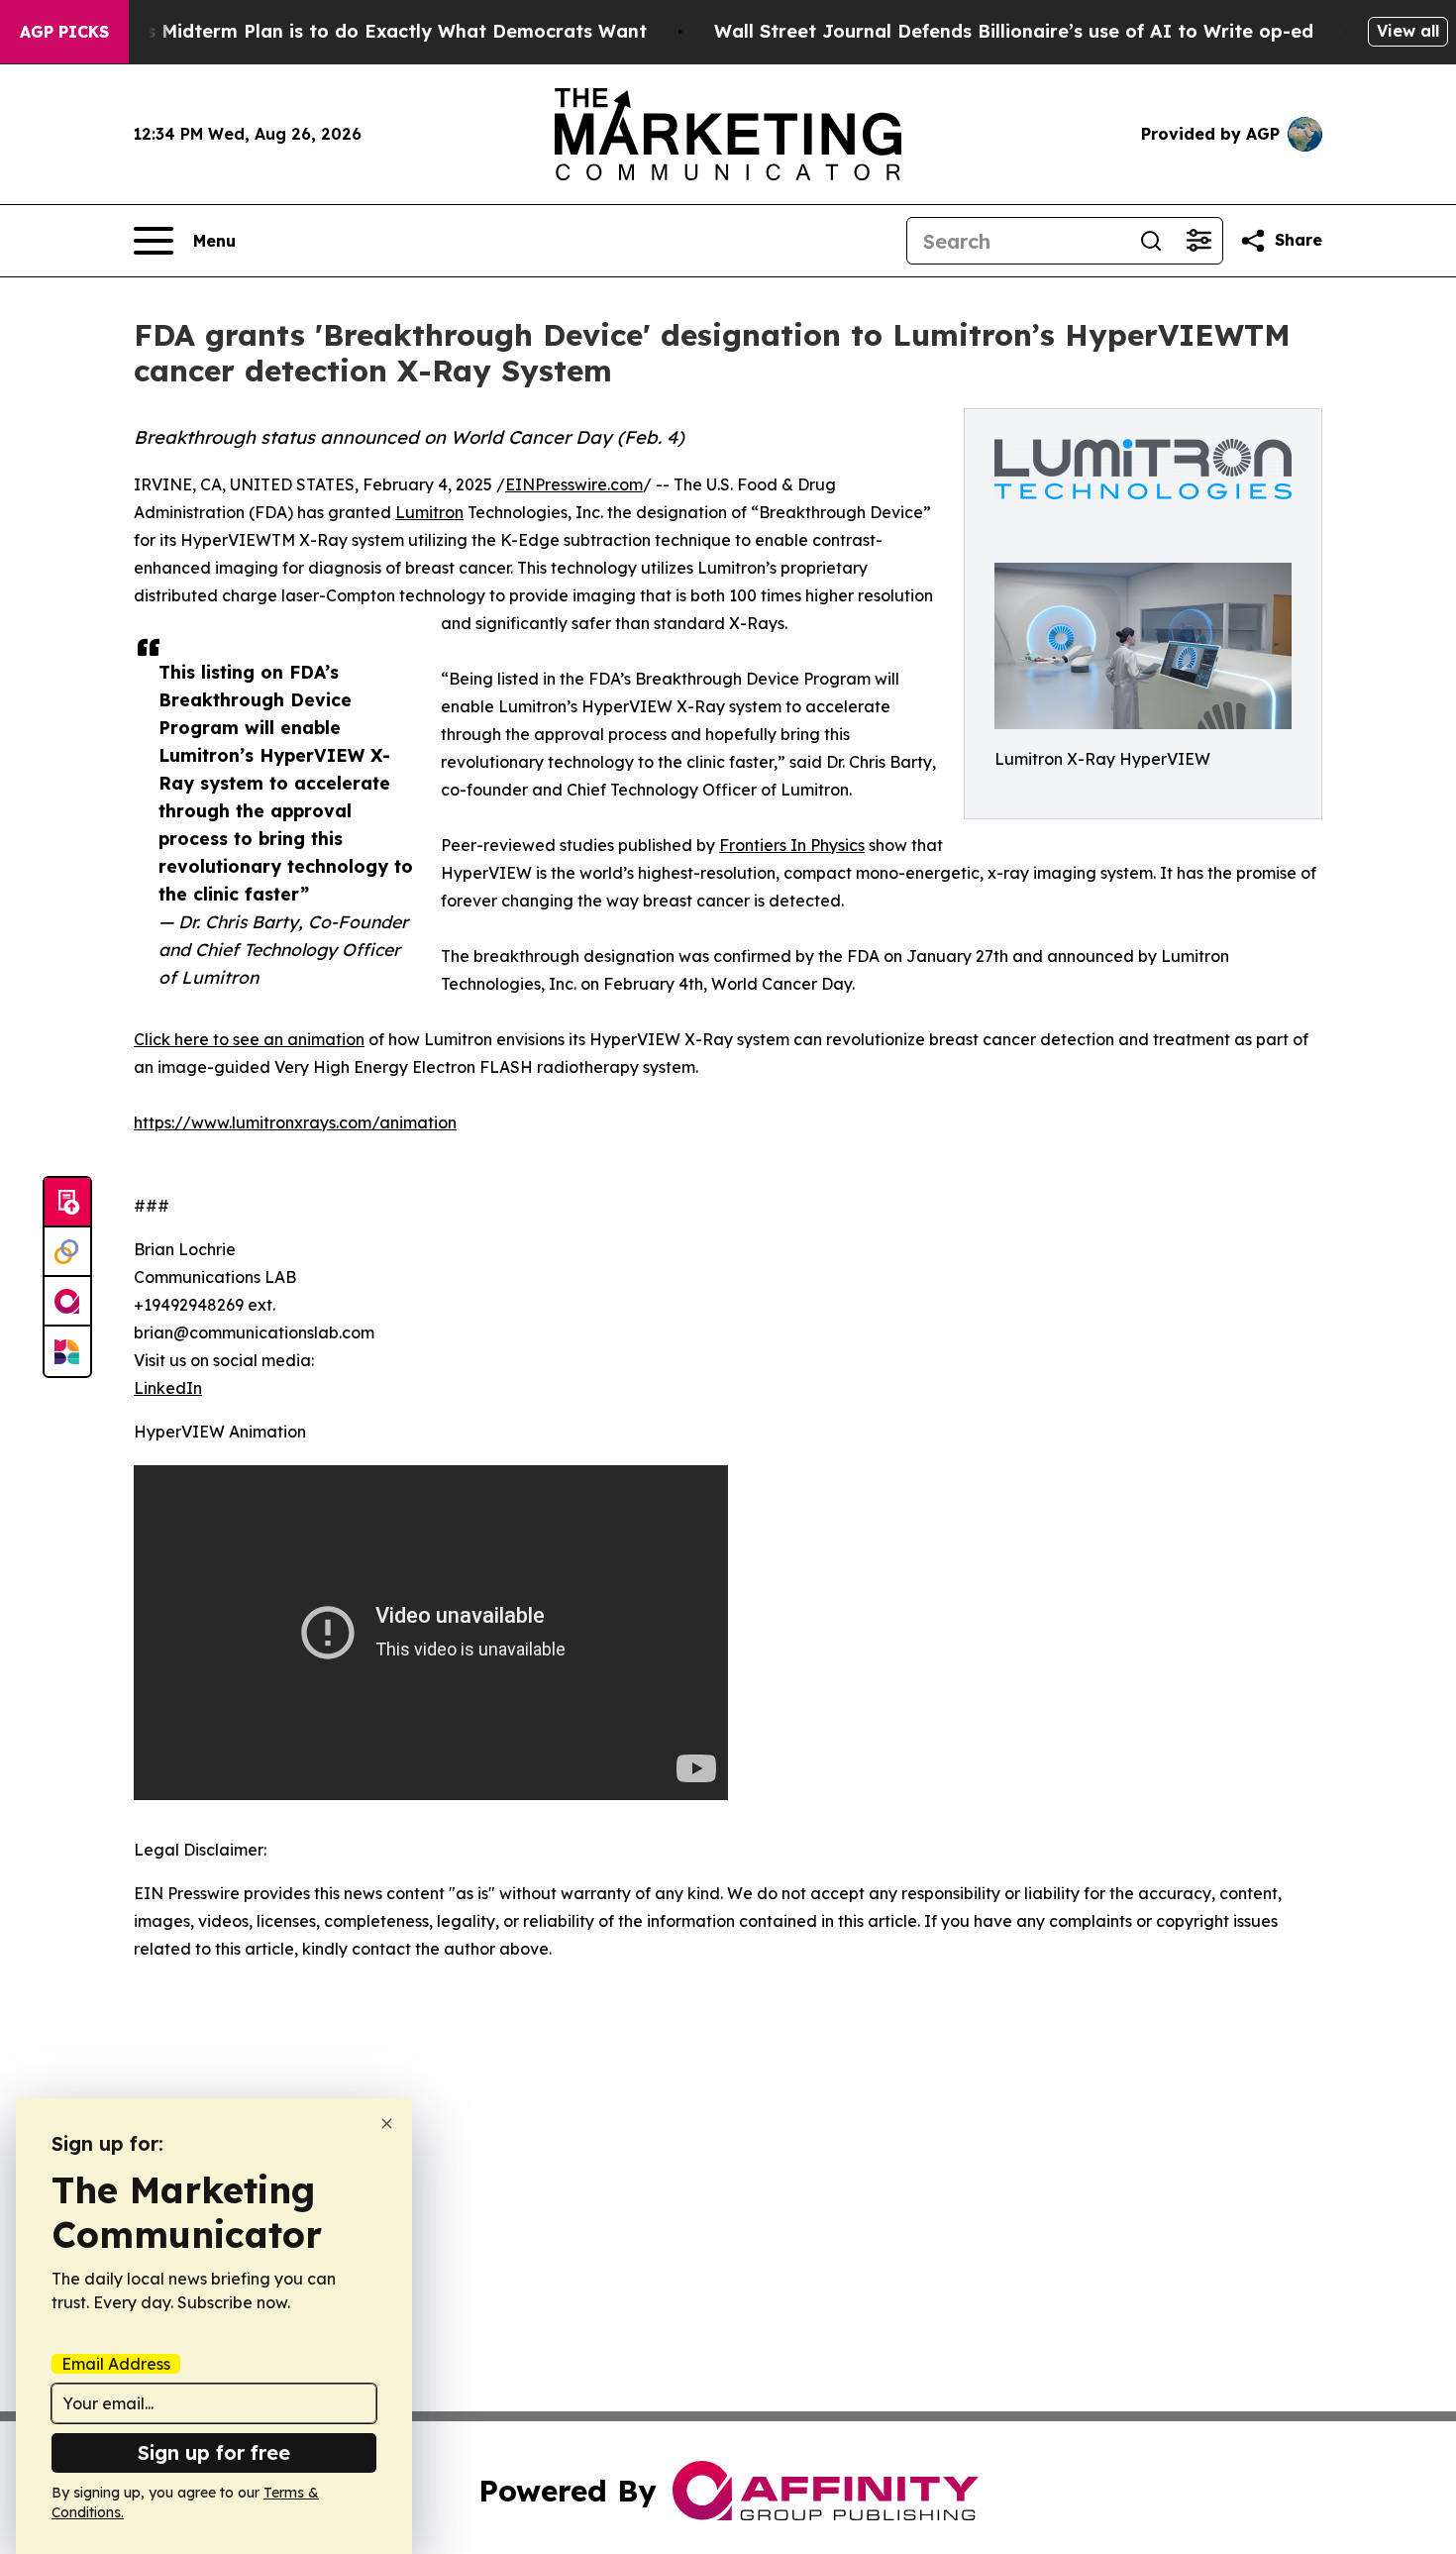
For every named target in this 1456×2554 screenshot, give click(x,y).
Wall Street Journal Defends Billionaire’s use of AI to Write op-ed (1014, 31)
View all (1408, 31)
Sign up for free (214, 2452)
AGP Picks (64, 32)
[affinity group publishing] (67, 1302)
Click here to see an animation (249, 1039)
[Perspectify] (67, 1252)
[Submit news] (67, 1203)
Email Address (116, 2364)
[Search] (1151, 241)
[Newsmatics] (67, 1351)
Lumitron (429, 512)
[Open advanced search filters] (1198, 241)
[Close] (387, 2124)
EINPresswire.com (574, 484)
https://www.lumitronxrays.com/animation (295, 1122)
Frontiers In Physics (792, 845)
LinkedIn (168, 1388)
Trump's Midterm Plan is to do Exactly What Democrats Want (365, 31)
